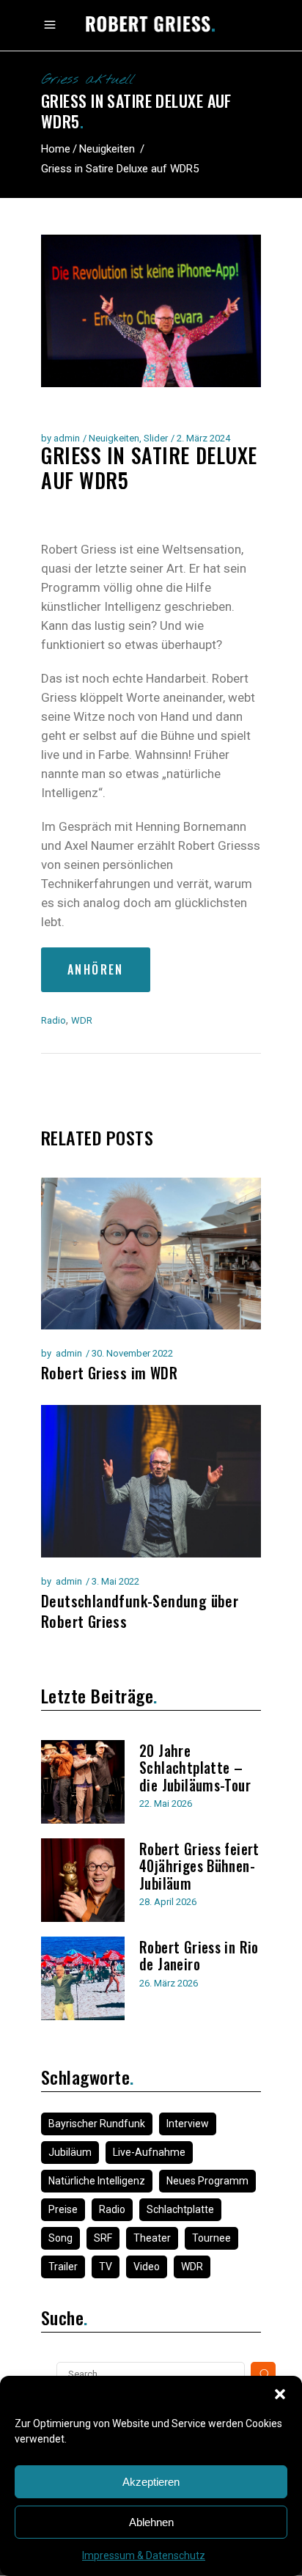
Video (147, 2267)
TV (106, 2267)
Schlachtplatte (180, 2209)
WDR (82, 1020)
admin (67, 438)
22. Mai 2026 (166, 1803)
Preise (63, 2209)
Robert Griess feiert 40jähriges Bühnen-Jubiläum (199, 1866)
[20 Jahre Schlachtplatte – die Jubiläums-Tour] (83, 1782)
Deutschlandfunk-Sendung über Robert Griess (140, 1611)
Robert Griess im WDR (109, 1373)
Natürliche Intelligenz (97, 2181)
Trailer (63, 2267)
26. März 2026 (169, 1983)
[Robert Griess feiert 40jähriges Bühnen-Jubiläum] (83, 1880)
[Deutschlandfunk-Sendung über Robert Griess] (151, 1481)
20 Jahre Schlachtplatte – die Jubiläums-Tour (195, 1768)
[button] (280, 2394)
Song (60, 2238)
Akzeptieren (151, 2482)
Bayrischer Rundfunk (97, 2124)
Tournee (211, 2238)
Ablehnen (151, 2522)
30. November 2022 (132, 1353)
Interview (188, 2124)
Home (56, 149)
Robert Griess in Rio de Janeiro (199, 1956)
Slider (156, 438)
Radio (54, 1020)
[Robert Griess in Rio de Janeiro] (83, 1978)
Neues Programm (207, 2181)
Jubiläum (70, 2152)
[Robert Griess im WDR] (151, 1254)
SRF (103, 2238)
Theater (152, 2238)
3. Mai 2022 (115, 1581)
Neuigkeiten (107, 149)
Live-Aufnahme (149, 2152)
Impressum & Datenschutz (144, 2555)
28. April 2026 (168, 1902)
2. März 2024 (203, 438)
